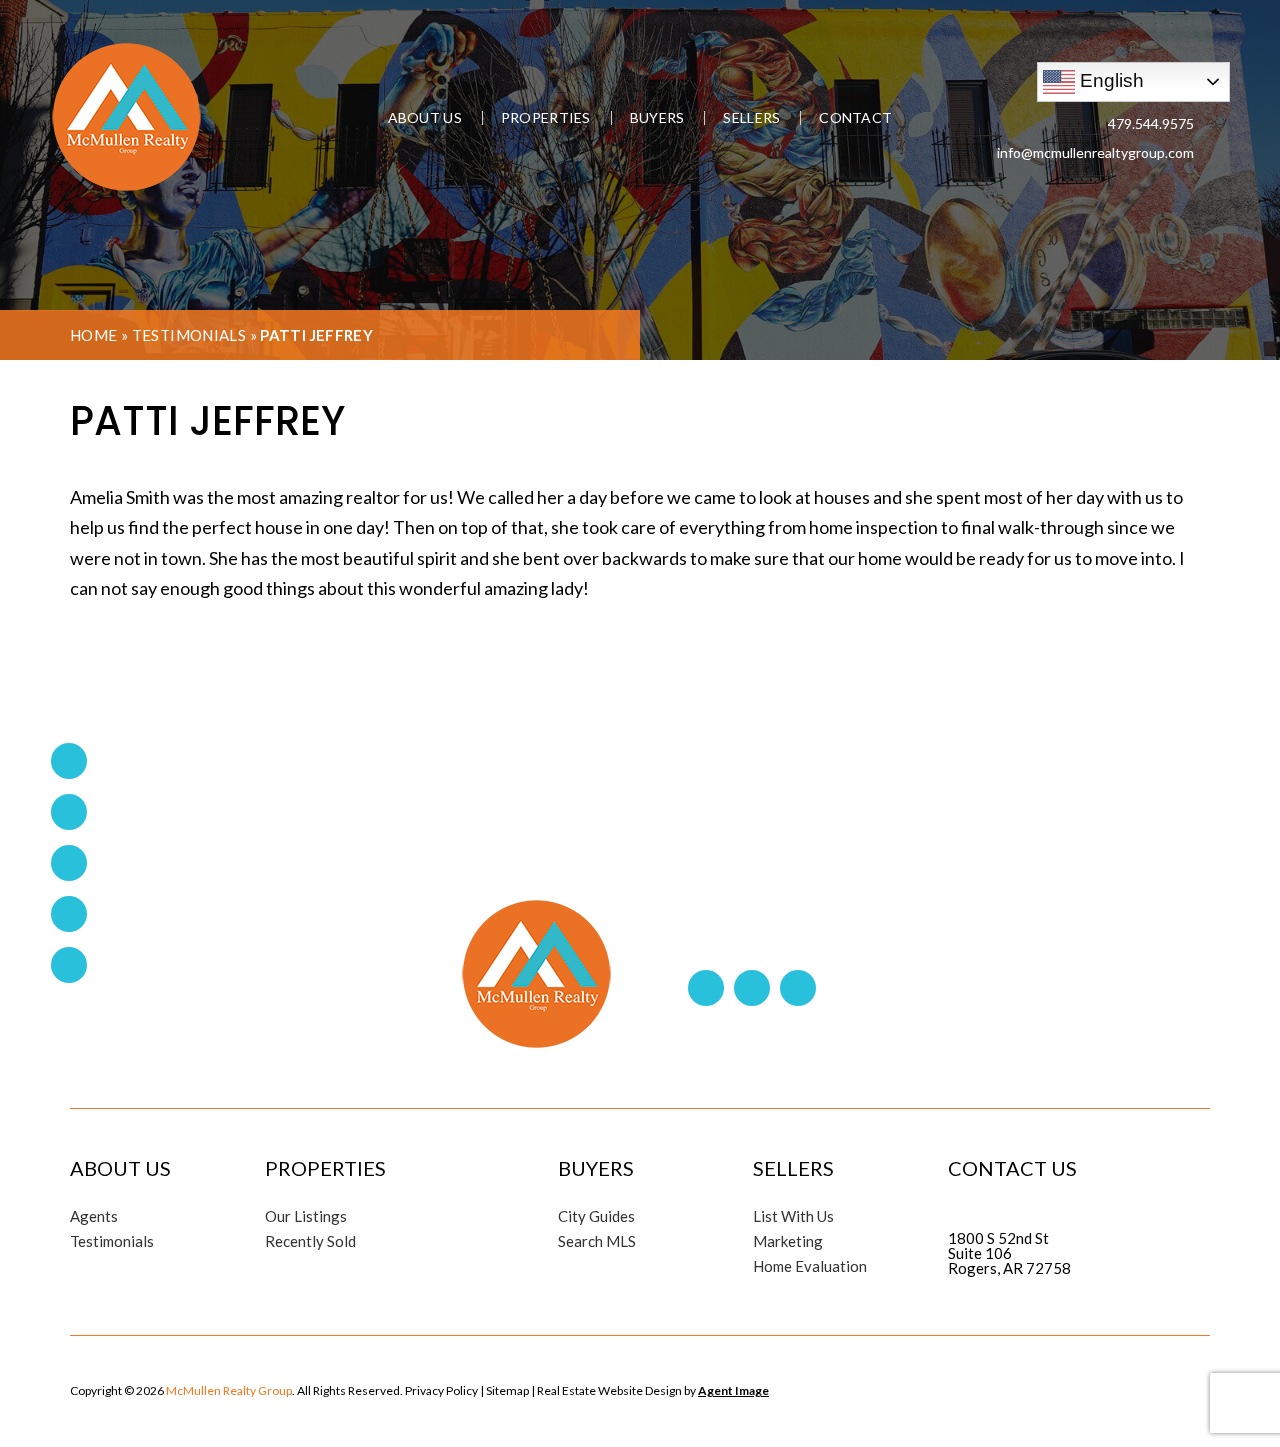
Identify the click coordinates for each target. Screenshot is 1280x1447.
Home (94, 335)
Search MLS (597, 1241)
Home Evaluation (810, 1266)
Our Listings (306, 1216)
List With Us (793, 1216)
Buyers (657, 118)
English (1109, 79)
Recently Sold (310, 1241)
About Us (425, 118)
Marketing (788, 1241)
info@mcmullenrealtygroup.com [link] (1095, 152)
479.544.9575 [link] (1151, 123)
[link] (69, 914)
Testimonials (189, 335)
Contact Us (1012, 1168)
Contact (855, 118)
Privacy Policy (441, 1390)
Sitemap (507, 1390)
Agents (94, 1216)
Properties (546, 118)
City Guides (596, 1216)
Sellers (751, 118)
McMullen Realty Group (229, 1390)
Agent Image (733, 1390)
